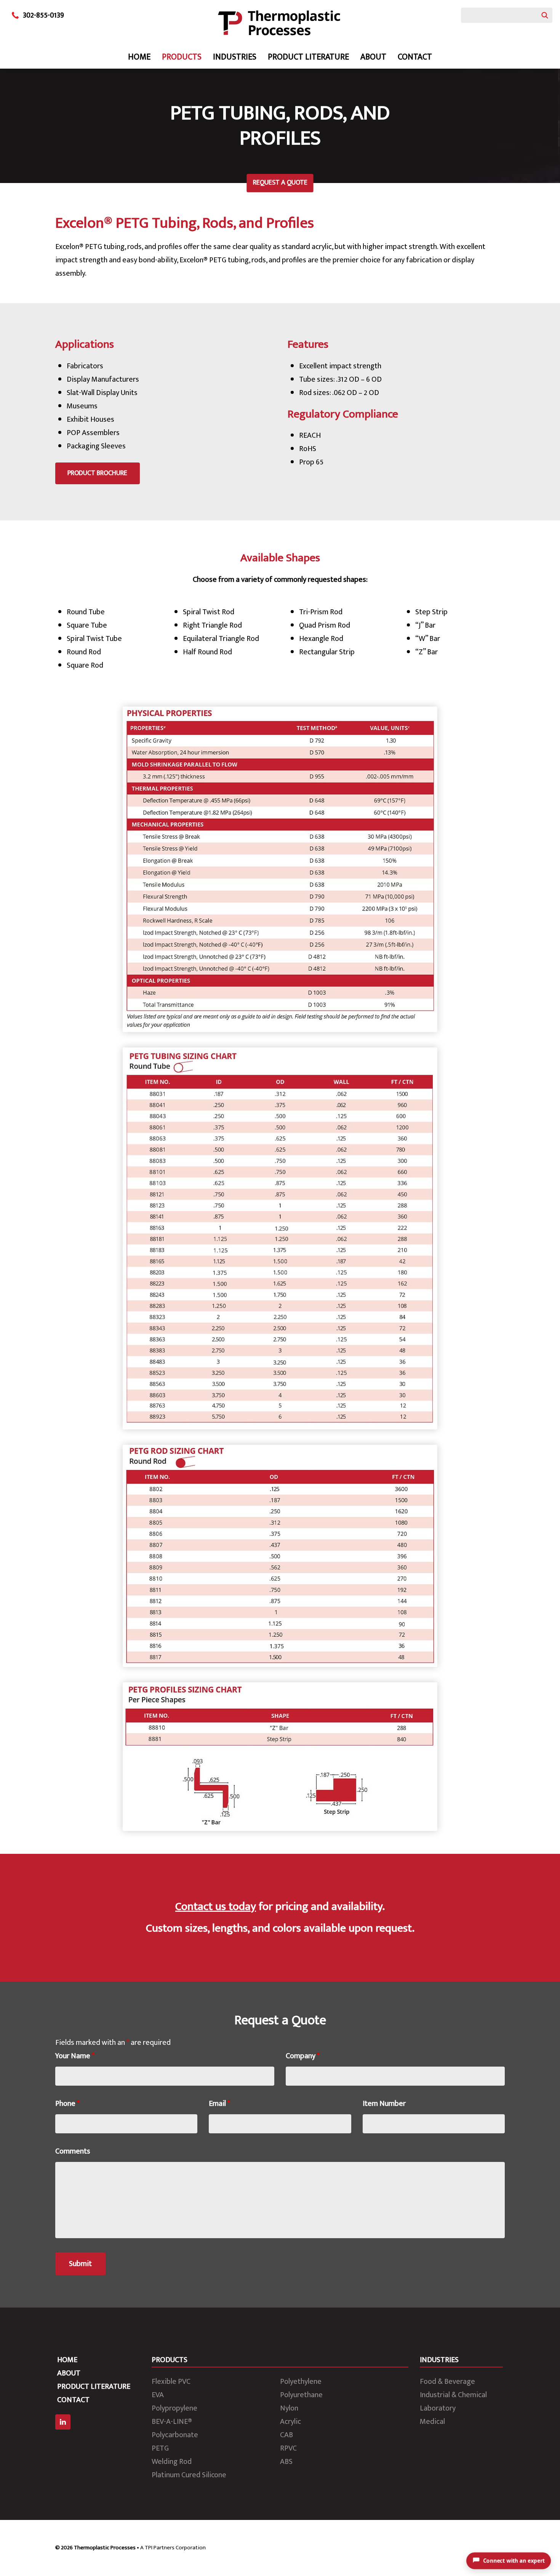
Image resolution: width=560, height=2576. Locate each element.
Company (303, 2056)
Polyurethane (301, 2395)
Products (182, 57)
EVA (158, 2395)
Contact (415, 57)
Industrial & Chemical (453, 2395)
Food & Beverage (447, 2382)
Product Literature (308, 57)
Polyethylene (301, 2382)
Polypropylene (174, 2408)
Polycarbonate (175, 2435)
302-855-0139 (43, 15)
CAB (286, 2435)
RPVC (288, 2448)
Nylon (289, 2408)
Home (139, 57)
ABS (286, 2462)
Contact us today (216, 1906)
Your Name (75, 2056)
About (373, 57)
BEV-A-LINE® (172, 2422)
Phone (67, 2104)
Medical (432, 2422)
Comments (73, 2151)
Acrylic (290, 2422)
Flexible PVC (171, 2382)
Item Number (384, 2104)
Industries (235, 57)
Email (219, 2104)
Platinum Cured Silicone (189, 2475)
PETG (160, 2448)
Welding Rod (172, 2462)
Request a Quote (280, 183)
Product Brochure (97, 473)
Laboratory (438, 2408)
